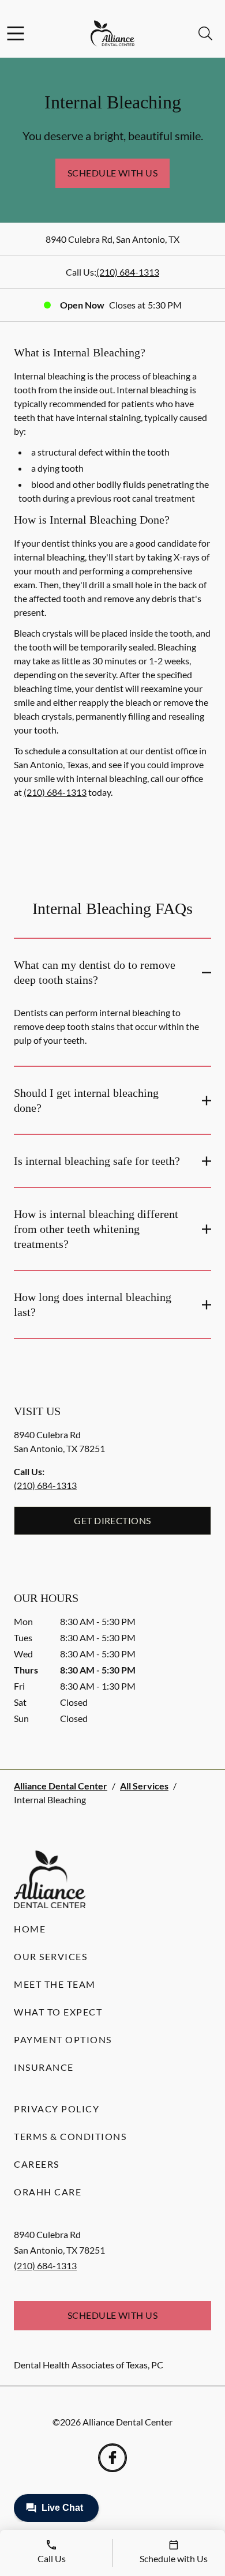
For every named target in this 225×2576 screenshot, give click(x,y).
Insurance (44, 2067)
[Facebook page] (112, 2458)
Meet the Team (55, 1984)
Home (30, 1929)
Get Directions (112, 1520)
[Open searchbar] (205, 33)
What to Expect (58, 2012)
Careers (37, 2164)
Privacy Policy (57, 2109)
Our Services (50, 1956)
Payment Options (63, 2039)
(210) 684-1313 (128, 272)
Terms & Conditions (70, 2136)
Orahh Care (48, 2192)
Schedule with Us (113, 173)
